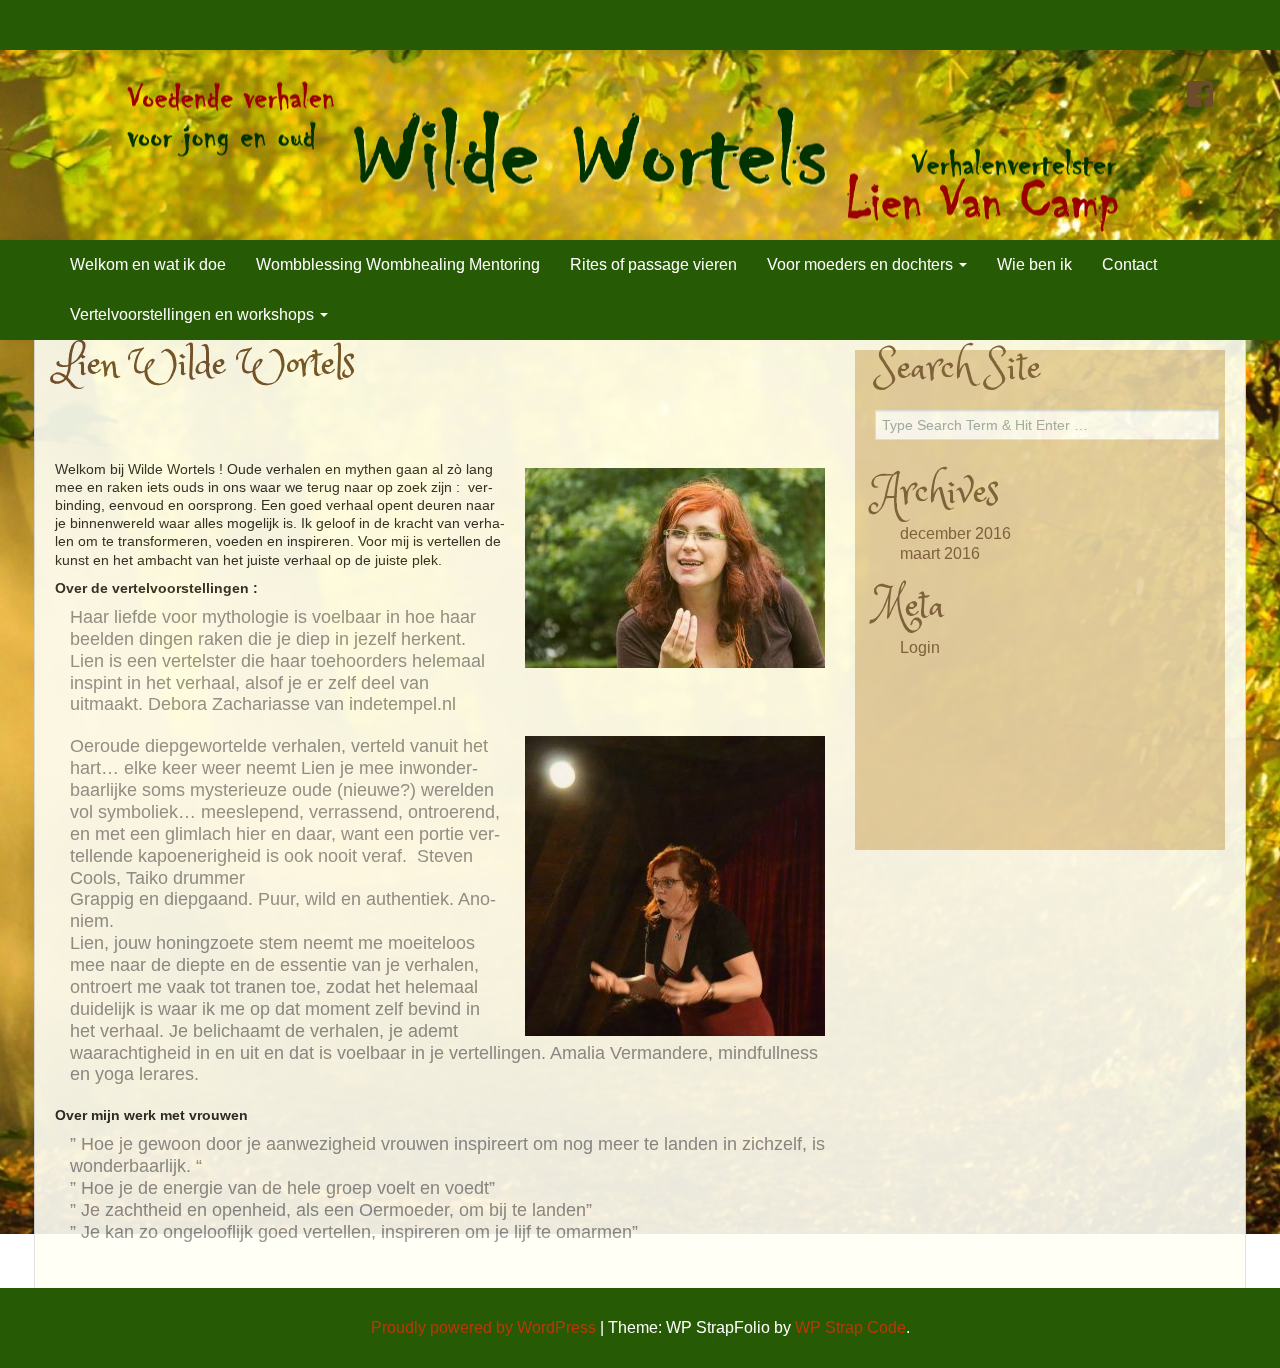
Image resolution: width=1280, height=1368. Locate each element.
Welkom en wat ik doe (148, 264)
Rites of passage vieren (653, 264)
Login (920, 647)
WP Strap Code (850, 1327)
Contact (1129, 264)
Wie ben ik (1034, 264)
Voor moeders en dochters (862, 264)
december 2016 (955, 533)
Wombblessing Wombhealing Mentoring (398, 264)
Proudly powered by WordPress (483, 1327)
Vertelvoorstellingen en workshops (194, 314)
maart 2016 (940, 553)
